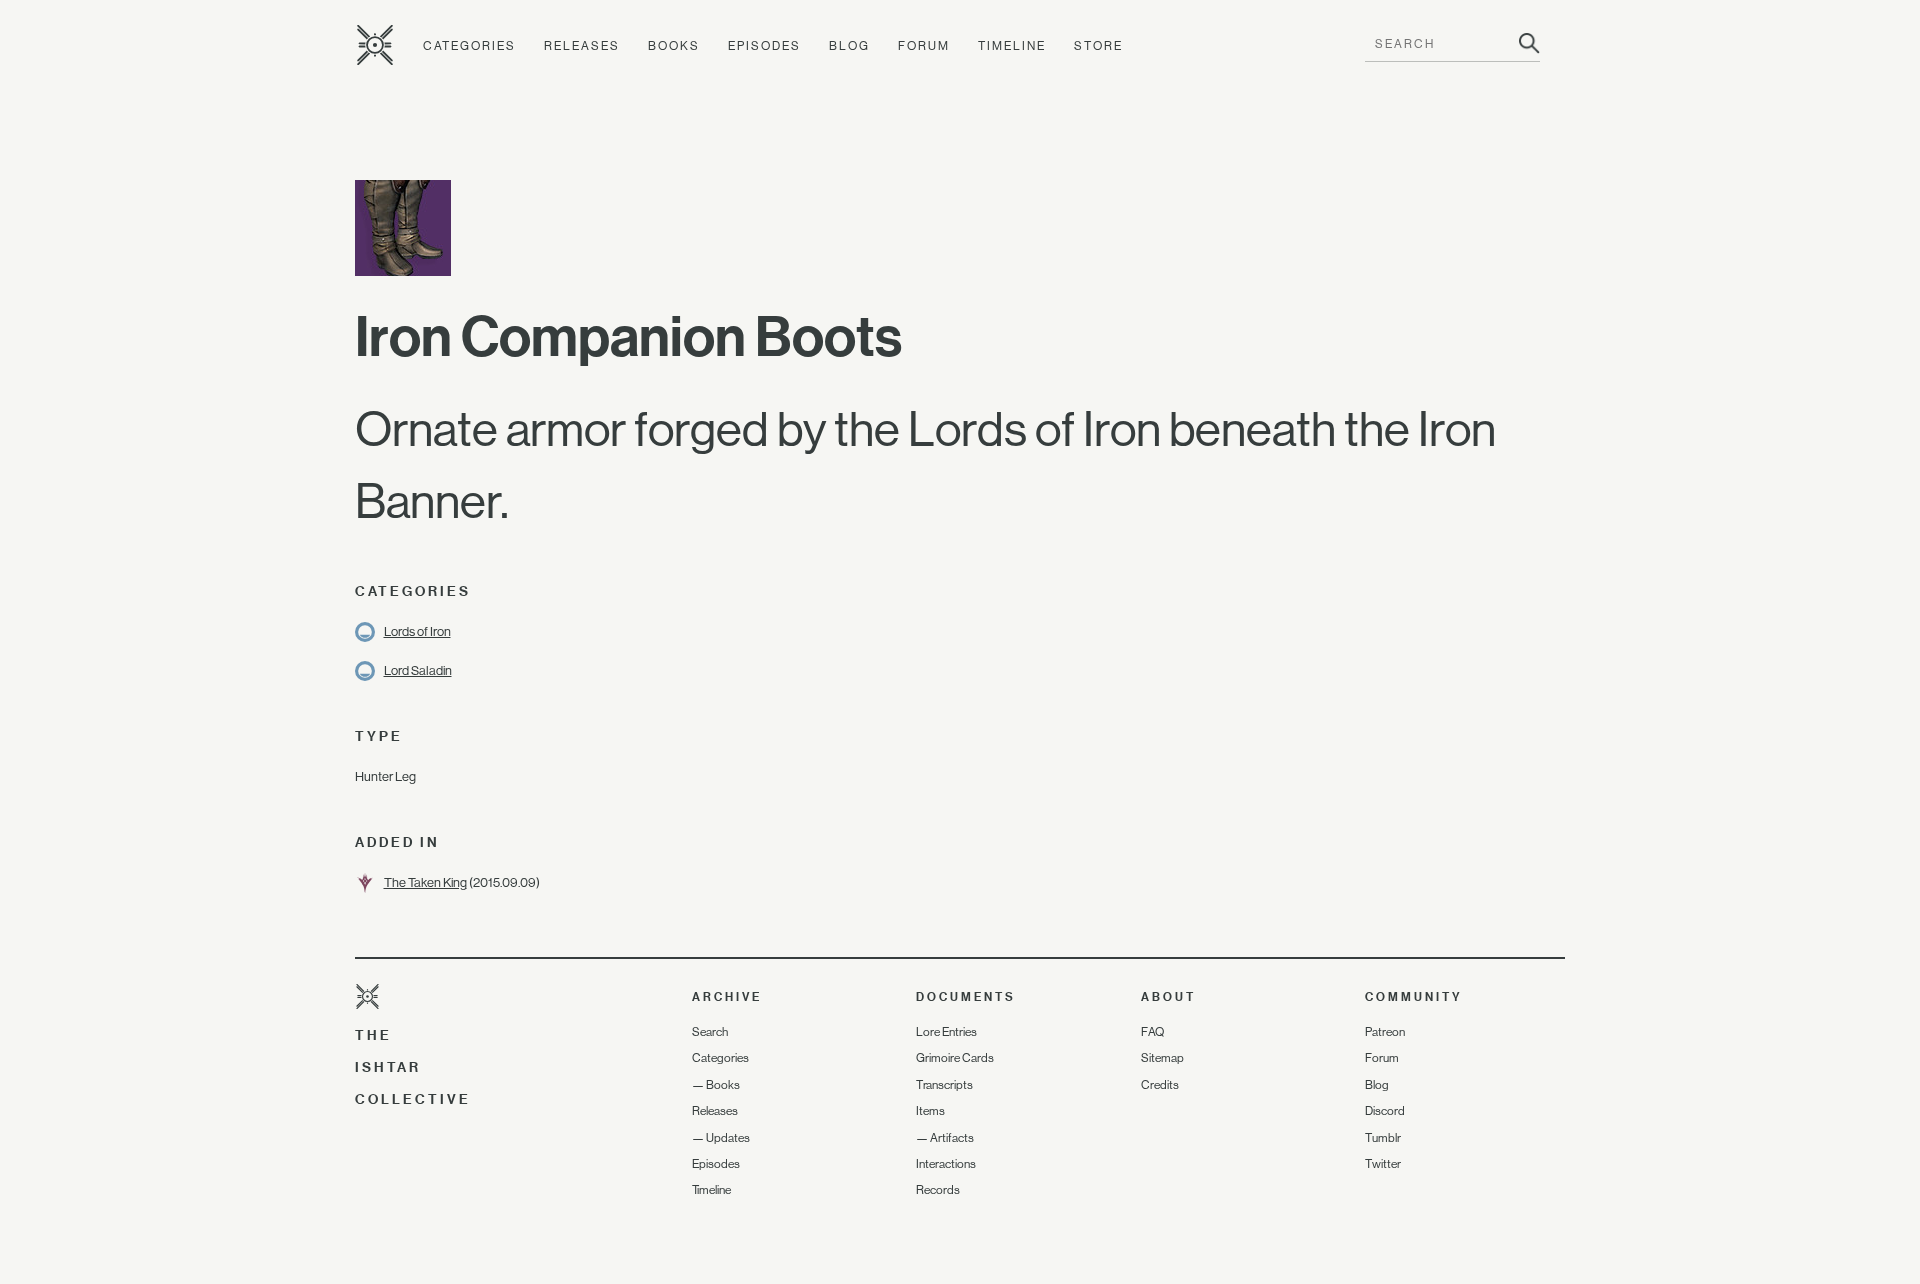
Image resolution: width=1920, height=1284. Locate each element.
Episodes (764, 46)
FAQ (1152, 1032)
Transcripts (944, 1085)
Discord (1385, 1111)
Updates (728, 1138)
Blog (849, 46)
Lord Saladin (418, 670)
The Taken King (425, 882)
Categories (469, 46)
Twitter (1383, 1164)
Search (710, 1032)
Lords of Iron (417, 631)
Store (1098, 46)
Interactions (946, 1164)
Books (674, 46)
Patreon (1385, 1032)
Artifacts (952, 1138)
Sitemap (1162, 1058)
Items (930, 1111)
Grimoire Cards (955, 1058)
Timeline (1012, 46)
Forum (924, 46)
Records (938, 1190)
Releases (582, 46)
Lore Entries (946, 1032)
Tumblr (1383, 1138)
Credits (1160, 1085)
